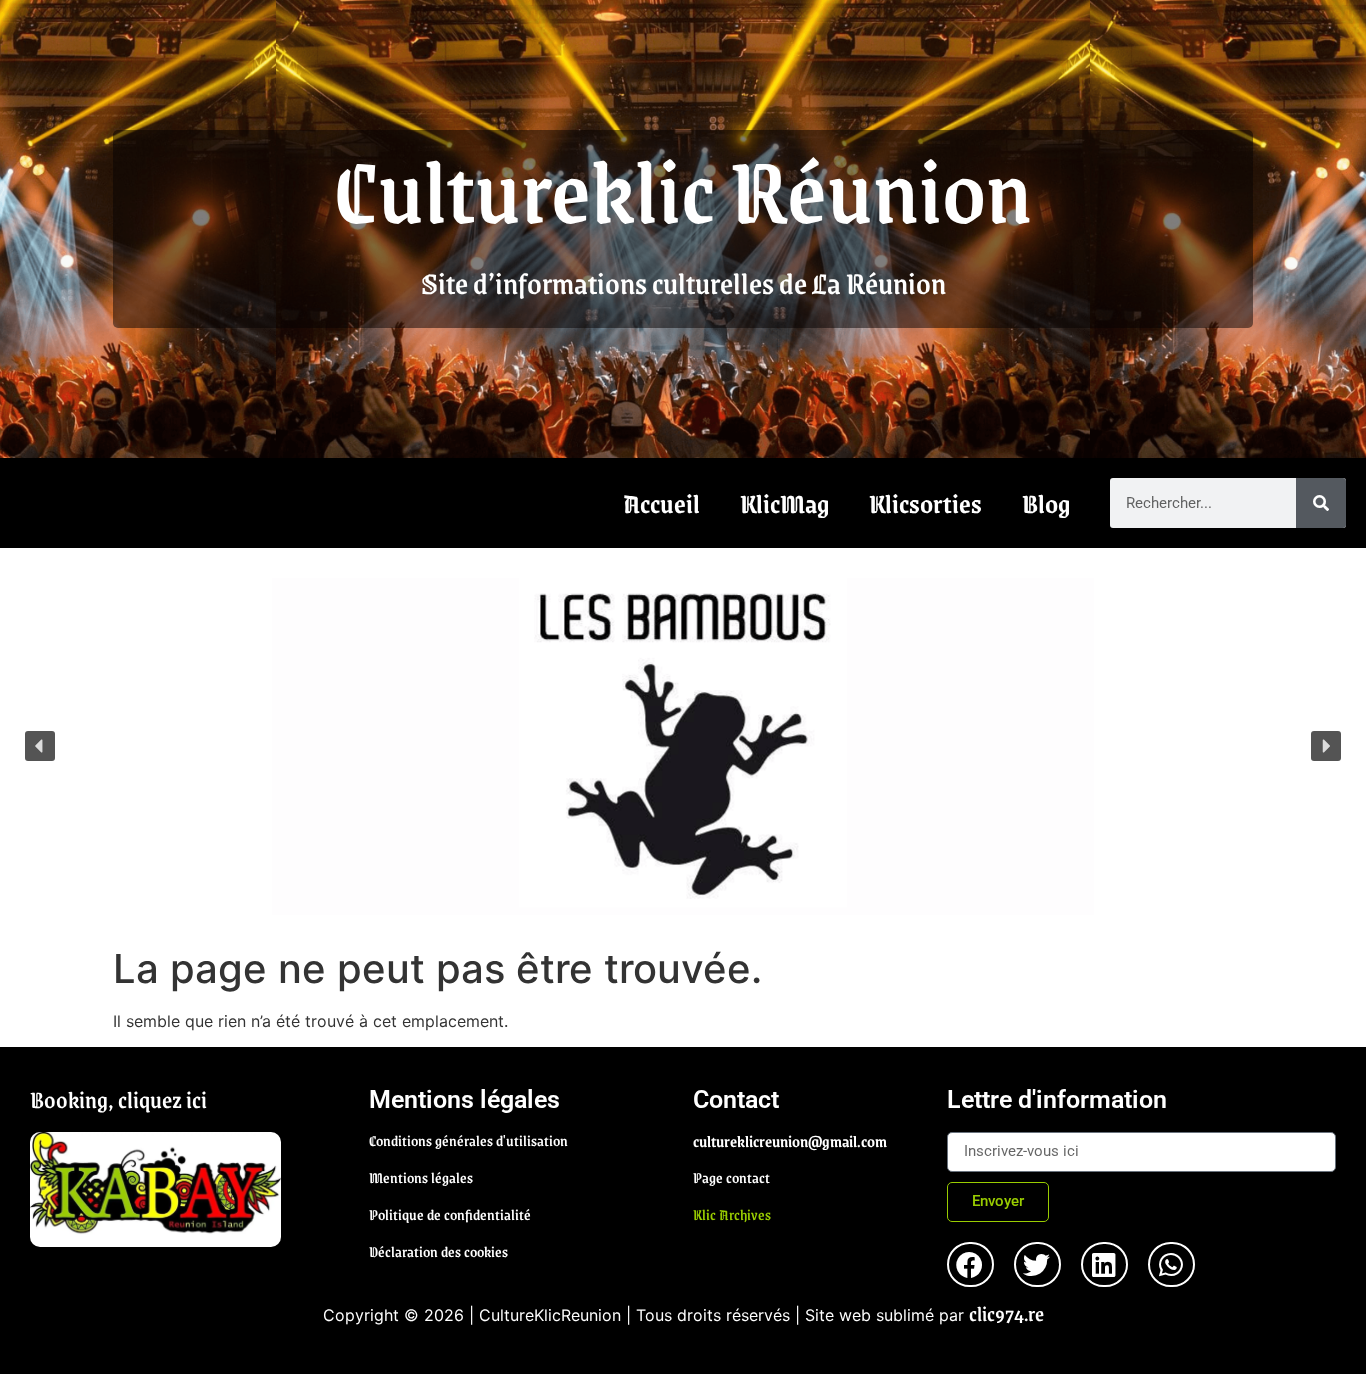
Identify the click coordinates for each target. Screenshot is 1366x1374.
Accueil (661, 503)
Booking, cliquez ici (118, 1099)
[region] (683, 746)
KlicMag (784, 503)
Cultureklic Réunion (683, 188)
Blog (1046, 503)
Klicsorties (925, 503)
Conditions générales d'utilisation (468, 1140)
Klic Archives (732, 1214)
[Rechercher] (1321, 503)
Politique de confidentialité (450, 1214)
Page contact (731, 1177)
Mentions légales (421, 1177)
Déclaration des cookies (438, 1251)
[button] (40, 746)
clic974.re (1006, 1313)
